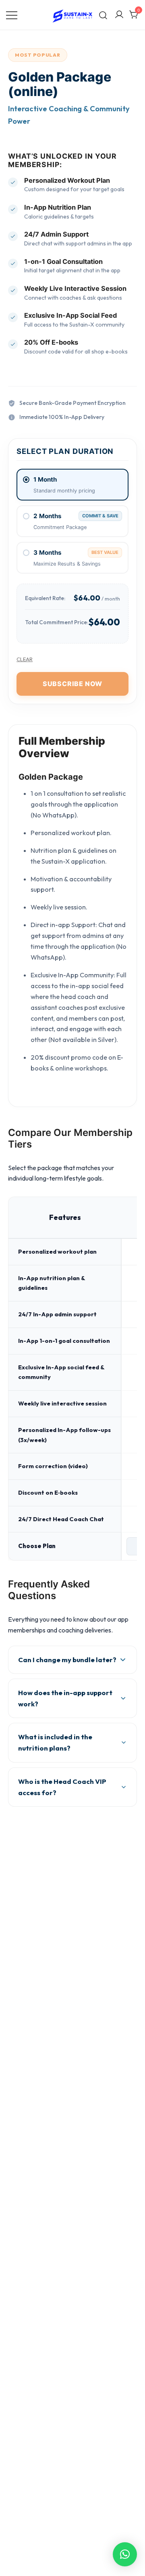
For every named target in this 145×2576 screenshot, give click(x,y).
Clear (25, 659)
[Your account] (119, 15)
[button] (125, 2554)
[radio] (72, 485)
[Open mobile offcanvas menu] (12, 15)
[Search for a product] (103, 15)
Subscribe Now (72, 684)
